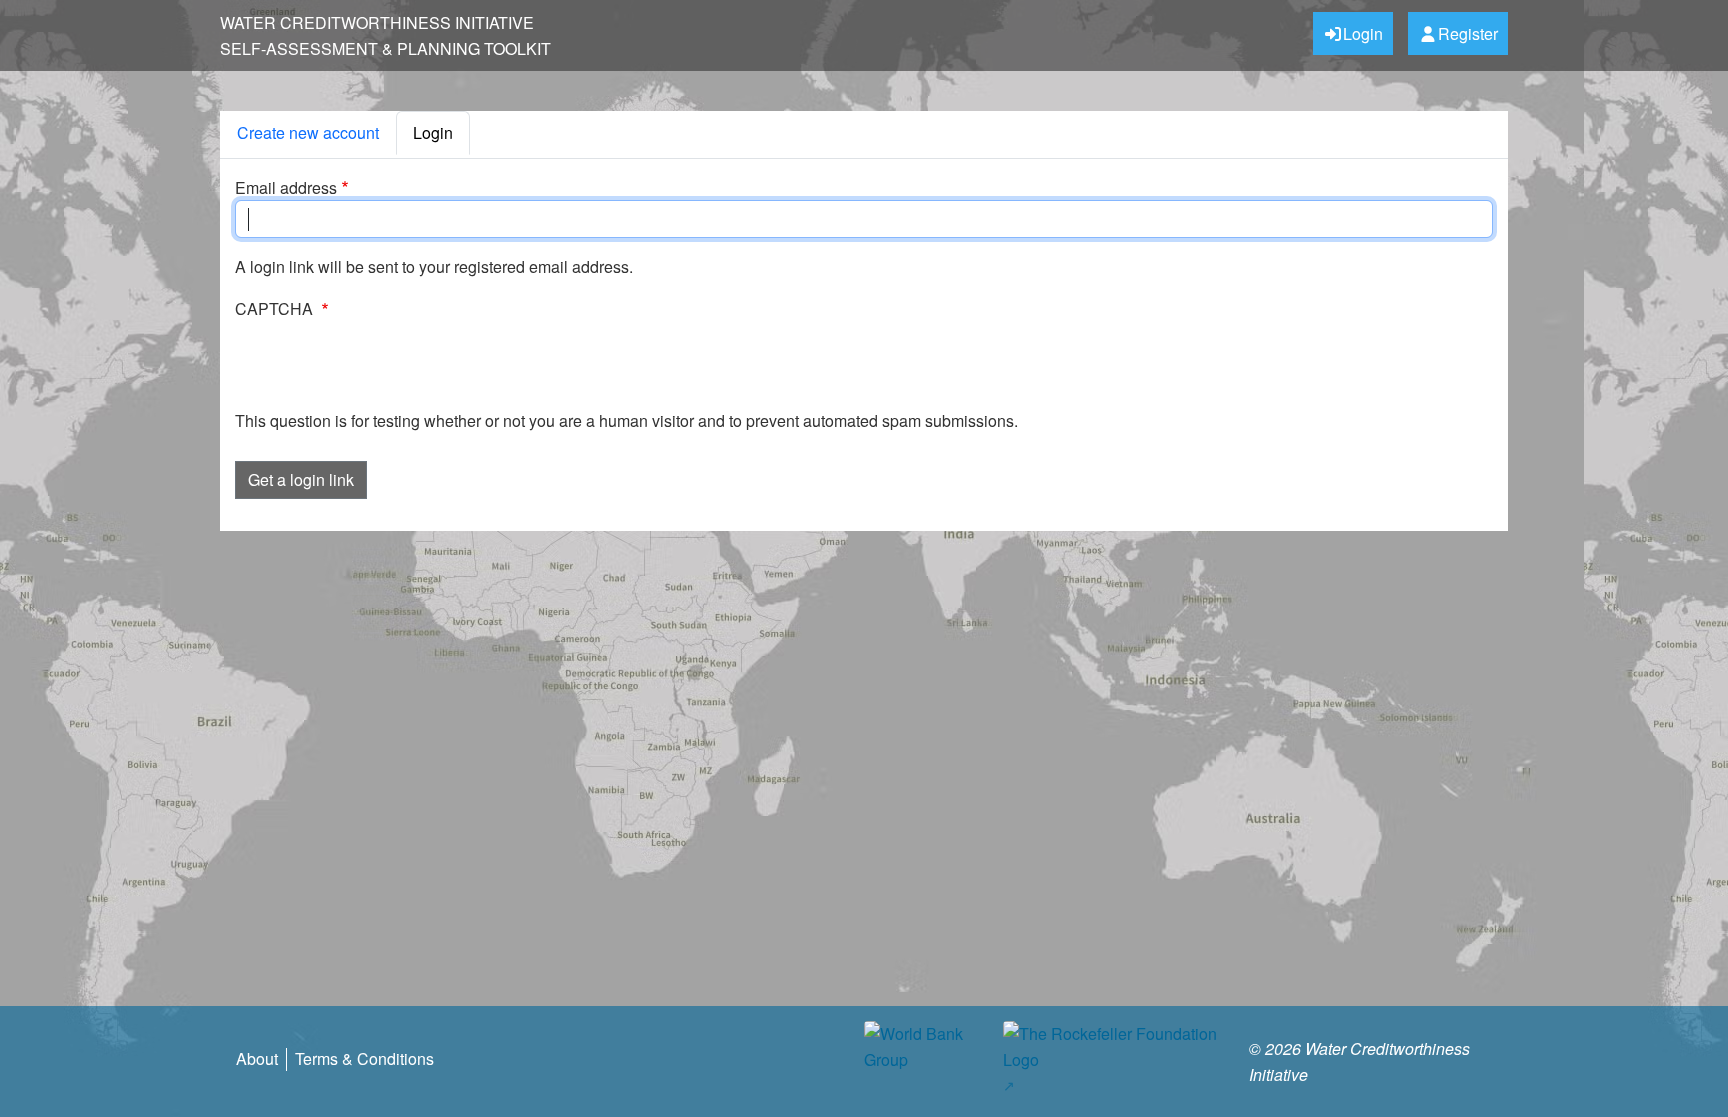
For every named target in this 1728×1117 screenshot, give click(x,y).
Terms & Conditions (364, 1059)
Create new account (308, 132)
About (257, 1059)
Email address (286, 187)
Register (1468, 33)
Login (1363, 33)
